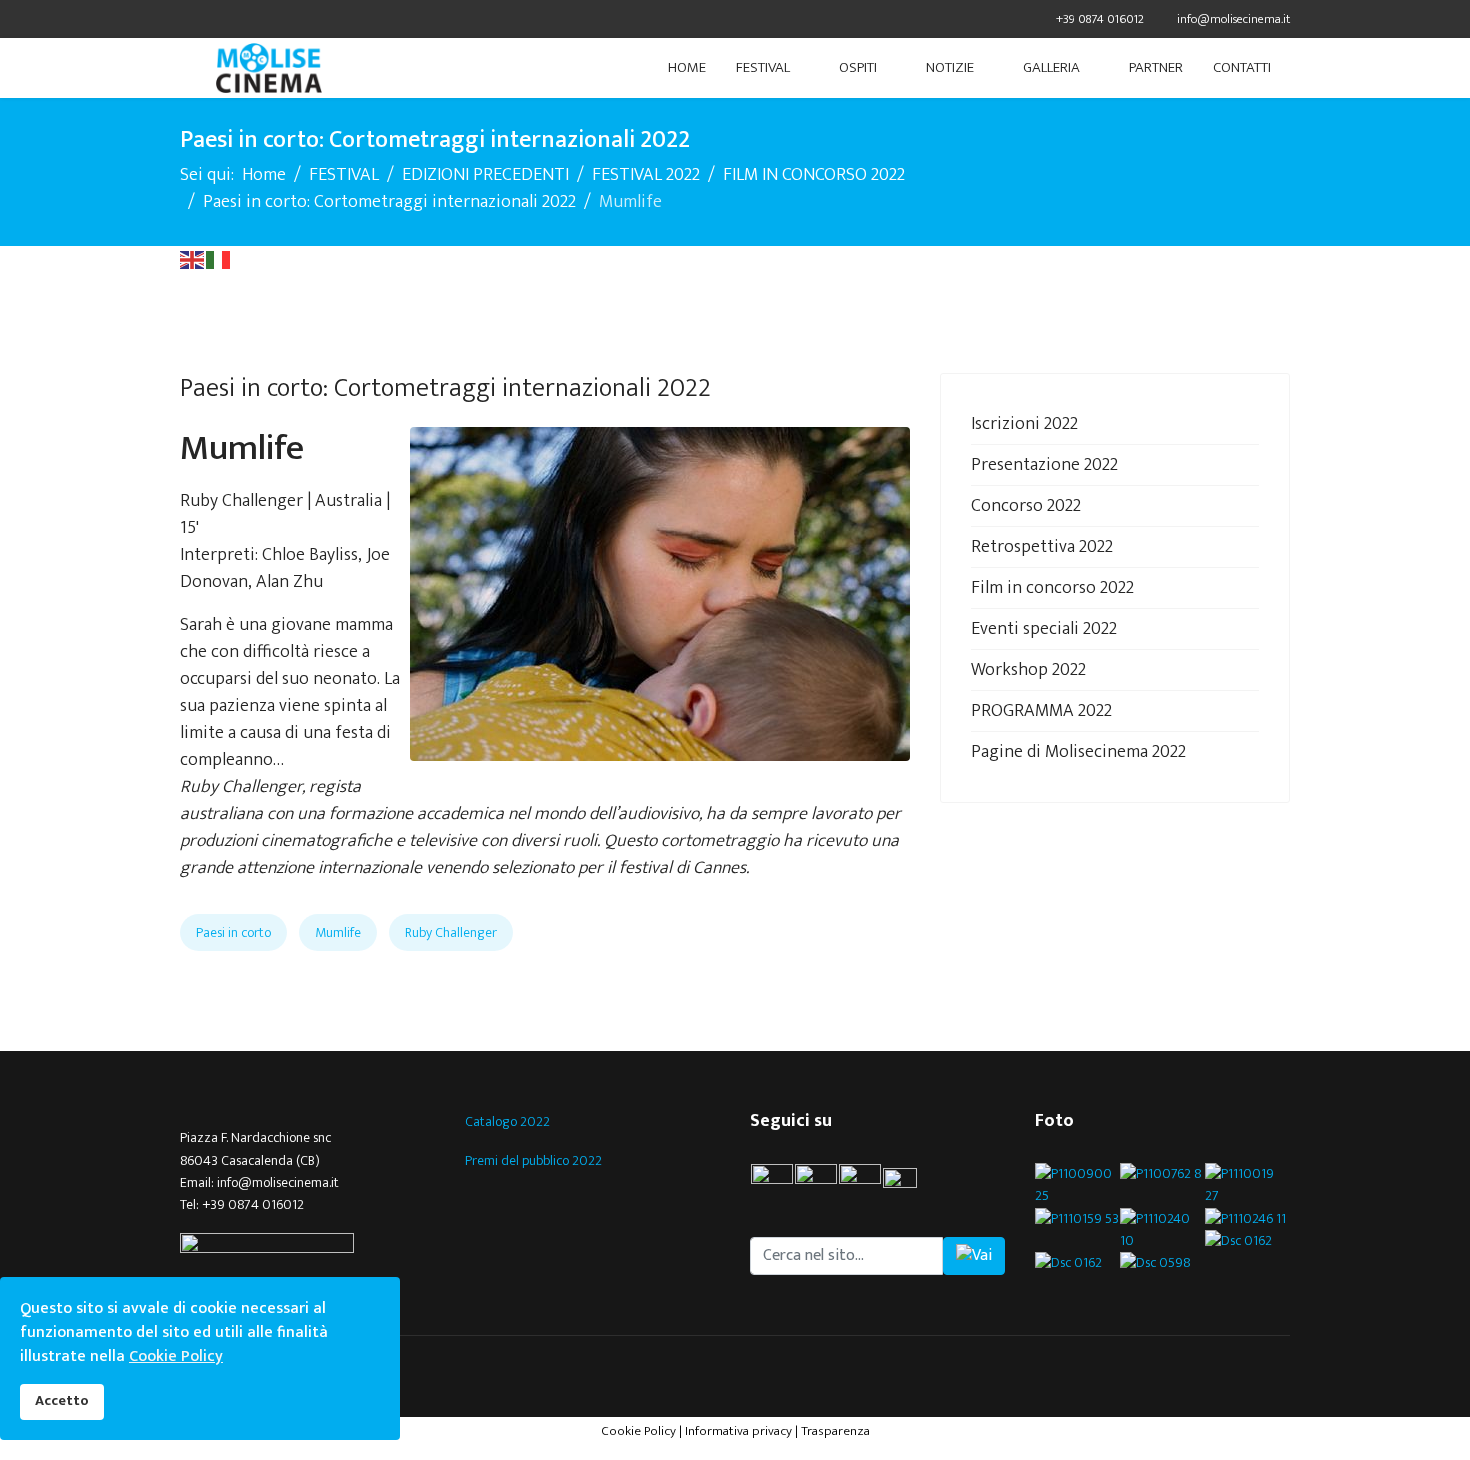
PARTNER (1156, 67)
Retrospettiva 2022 (1042, 547)
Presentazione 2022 (1044, 465)
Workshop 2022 (1028, 670)
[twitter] (212, 18)
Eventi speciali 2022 (1044, 629)
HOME (687, 67)
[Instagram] (262, 18)
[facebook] (187, 18)
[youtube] (909, 1185)
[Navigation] (188, 68)
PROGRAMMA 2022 (1041, 711)
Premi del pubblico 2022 (533, 1160)
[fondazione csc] (307, 1245)
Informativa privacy (738, 1431)
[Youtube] (237, 18)
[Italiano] (219, 259)
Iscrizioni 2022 (1024, 424)
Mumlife (338, 932)
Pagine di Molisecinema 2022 (1078, 752)
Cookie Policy (638, 1431)
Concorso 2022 (1026, 506)
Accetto (62, 1401)
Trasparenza (835, 1431)
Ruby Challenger (451, 932)
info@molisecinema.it (1233, 19)
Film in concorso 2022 (1052, 588)
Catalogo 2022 (507, 1121)
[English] (193, 259)
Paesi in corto (233, 932)
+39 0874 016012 (1100, 19)
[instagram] (860, 1185)
